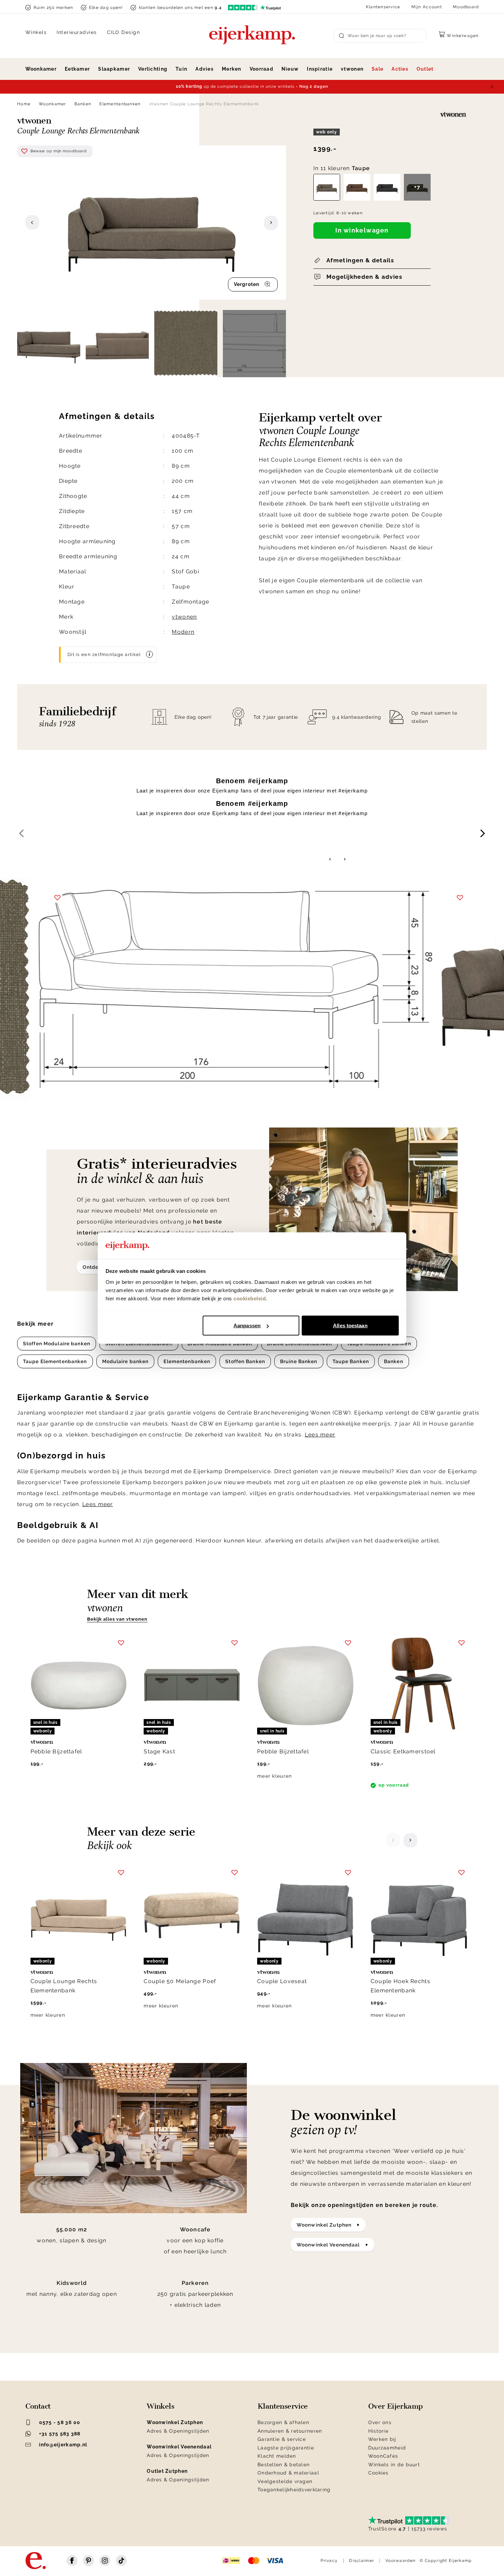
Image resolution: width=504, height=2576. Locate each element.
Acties (400, 69)
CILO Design (124, 32)
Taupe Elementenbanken (55, 1361)
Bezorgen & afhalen (283, 2422)
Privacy (329, 2561)
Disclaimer (362, 2561)
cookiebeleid (250, 1298)
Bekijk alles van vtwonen (117, 1619)
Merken (232, 69)
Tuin (181, 69)
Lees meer (320, 1435)
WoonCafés (383, 2456)
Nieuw (290, 69)
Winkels (36, 32)
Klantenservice (383, 7)
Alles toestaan (350, 1326)
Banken (83, 104)
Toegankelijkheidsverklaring (294, 2490)
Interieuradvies (77, 32)
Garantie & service (282, 2439)
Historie (378, 2431)
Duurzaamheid (387, 2448)
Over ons (380, 2422)
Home (24, 104)
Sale (377, 69)
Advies (205, 69)
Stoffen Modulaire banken (57, 1344)
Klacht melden (277, 2456)
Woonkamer (41, 69)
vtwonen (352, 69)
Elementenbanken (120, 104)
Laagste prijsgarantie (286, 2448)
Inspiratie (320, 69)
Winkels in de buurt (394, 2465)
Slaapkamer (114, 69)
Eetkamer (77, 69)
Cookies (379, 2473)
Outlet (425, 69)
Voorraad (261, 69)
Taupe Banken (351, 1361)
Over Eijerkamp (395, 2406)
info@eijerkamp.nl (63, 2445)
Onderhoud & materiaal (288, 2473)
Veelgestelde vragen (285, 2481)
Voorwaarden (400, 2561)
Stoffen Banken (245, 1361)
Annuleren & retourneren (290, 2431)
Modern (183, 632)
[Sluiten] (492, 87)
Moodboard (466, 7)
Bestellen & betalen (284, 2465)
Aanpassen (247, 1326)
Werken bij (382, 2439)
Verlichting (153, 69)
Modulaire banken (125, 1361)
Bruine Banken (299, 1361)
